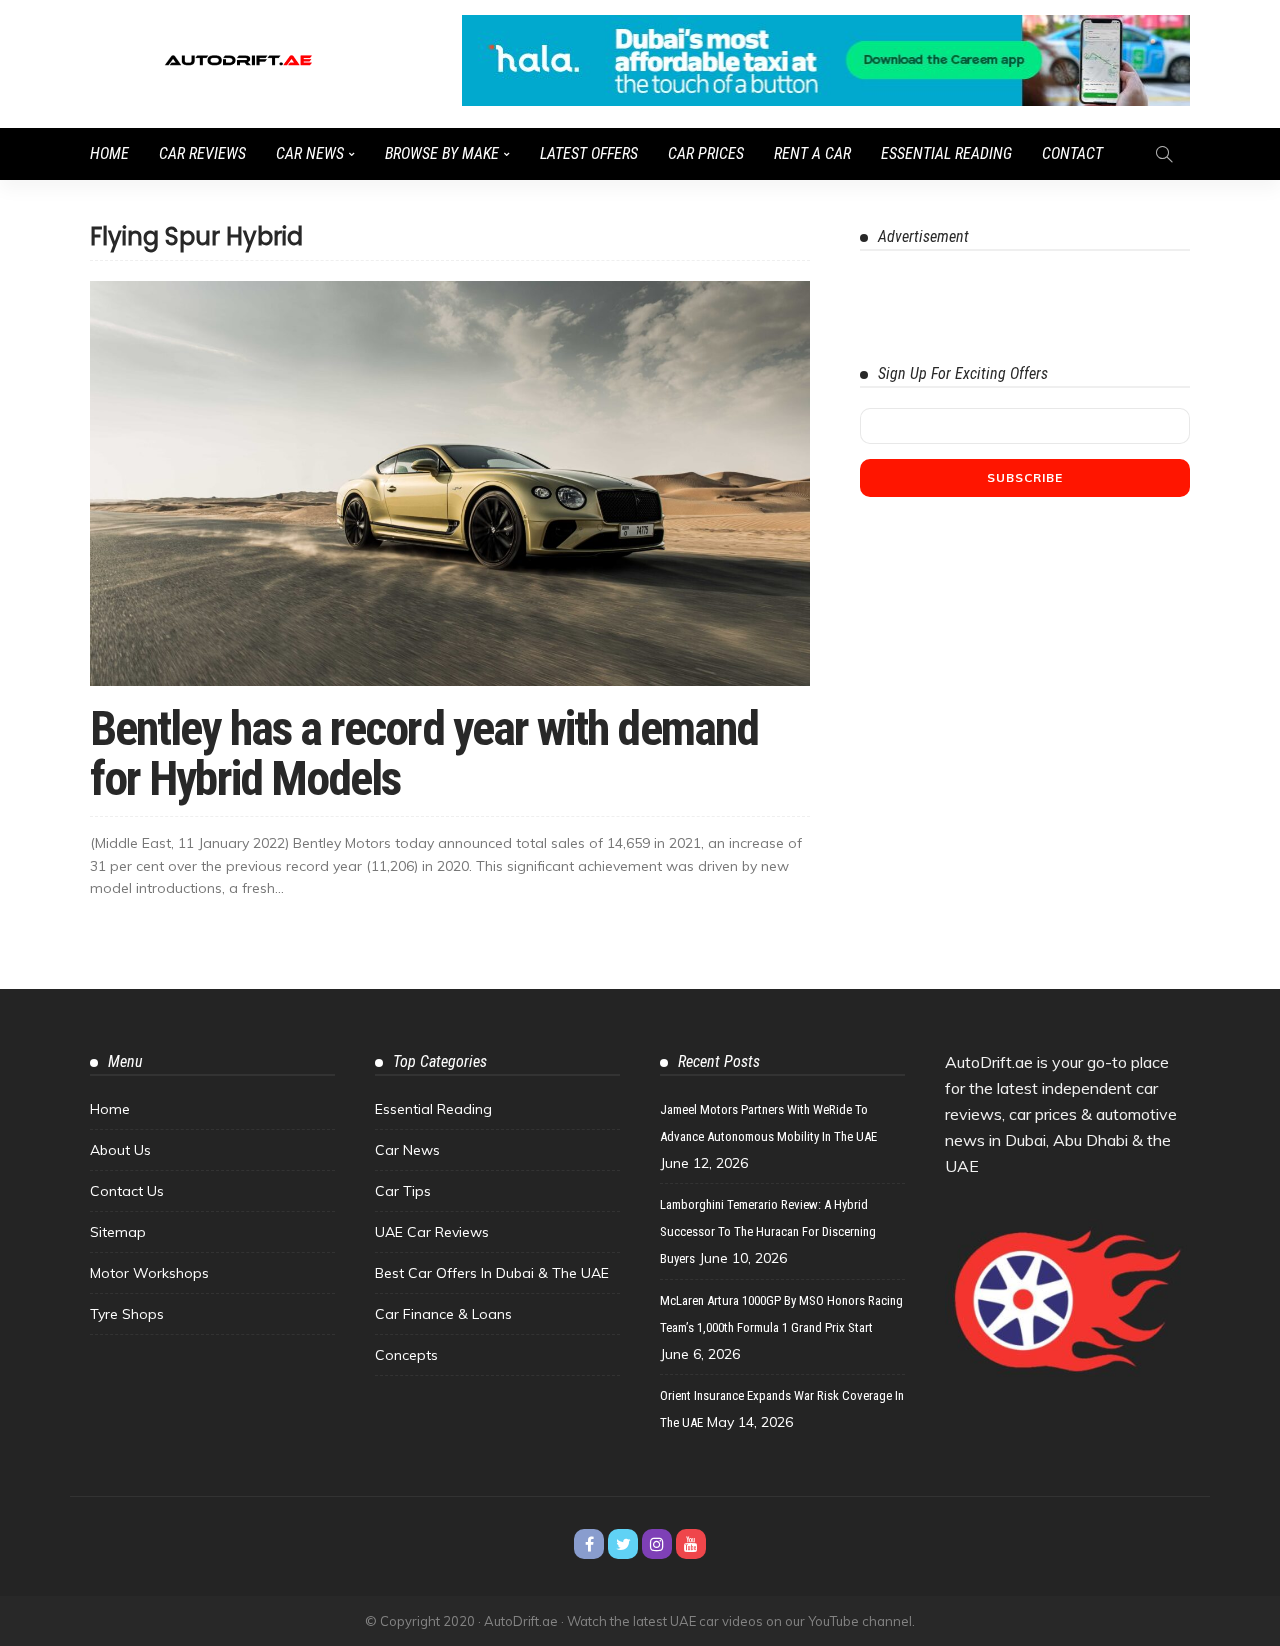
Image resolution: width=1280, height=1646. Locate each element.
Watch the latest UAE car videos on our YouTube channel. (741, 1621)
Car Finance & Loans (443, 1314)
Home (109, 153)
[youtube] (691, 1544)
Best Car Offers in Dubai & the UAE (492, 1273)
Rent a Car (812, 153)
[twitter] (623, 1544)
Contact (1072, 153)
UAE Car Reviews (432, 1232)
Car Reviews (202, 153)
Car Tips (403, 1191)
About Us (120, 1150)
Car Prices (706, 153)
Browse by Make (442, 153)
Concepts (406, 1355)
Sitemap (118, 1232)
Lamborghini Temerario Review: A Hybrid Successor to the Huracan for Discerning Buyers (768, 1231)
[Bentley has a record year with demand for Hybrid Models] (450, 483)
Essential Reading (946, 153)
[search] (1164, 154)
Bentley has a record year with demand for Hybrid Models (424, 753)
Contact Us (127, 1191)
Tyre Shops (127, 1314)
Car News (310, 153)
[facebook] (589, 1544)
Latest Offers (589, 153)
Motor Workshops (149, 1273)
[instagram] (657, 1544)
